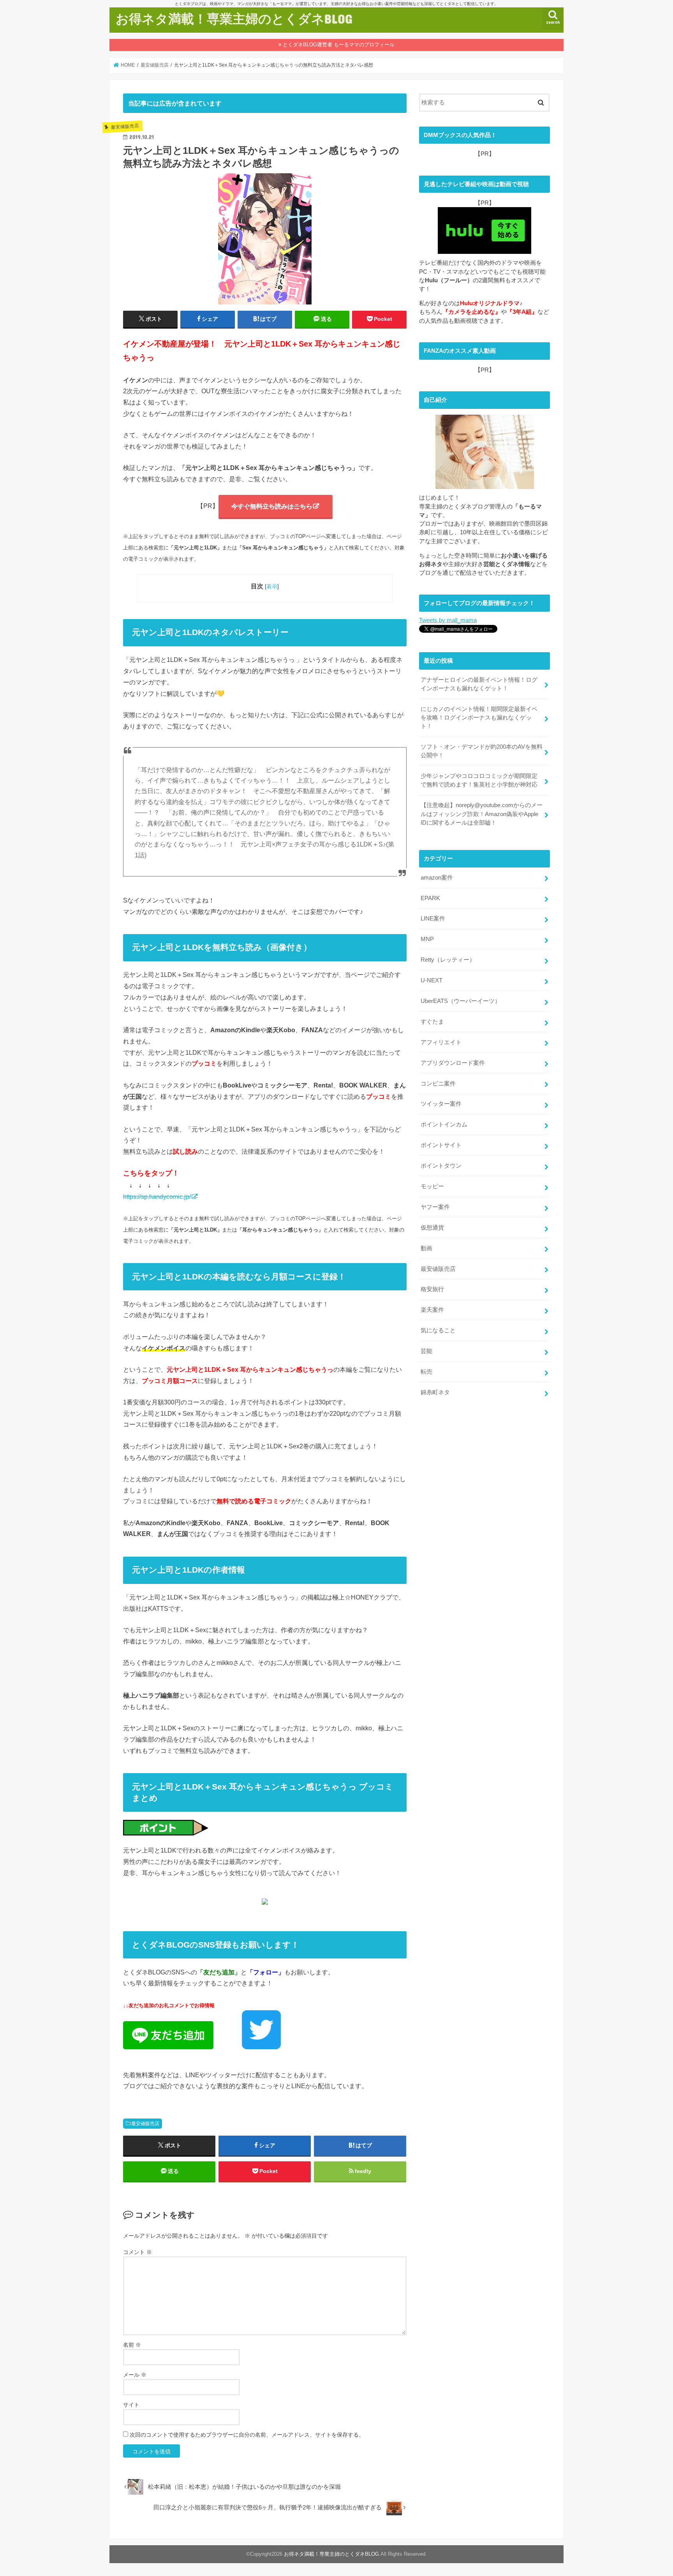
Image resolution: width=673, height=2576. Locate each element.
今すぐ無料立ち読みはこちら (272, 506)
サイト (131, 2405)
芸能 (426, 1351)
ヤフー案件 (435, 1207)
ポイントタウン (441, 1166)
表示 (272, 586)
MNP (427, 939)
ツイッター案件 (441, 1104)
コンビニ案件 (438, 1084)
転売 (426, 1372)
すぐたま (432, 1022)
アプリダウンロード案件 (453, 1063)
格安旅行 (432, 1289)
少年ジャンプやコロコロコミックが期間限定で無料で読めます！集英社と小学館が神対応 (479, 780)
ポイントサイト (441, 1145)
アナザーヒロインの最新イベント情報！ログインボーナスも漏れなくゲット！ (479, 684)
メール (135, 2375)
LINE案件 (433, 918)
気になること (438, 1330)
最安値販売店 (145, 2124)
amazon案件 (437, 878)
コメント (137, 2252)
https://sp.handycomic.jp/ (157, 1197)
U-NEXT (432, 980)
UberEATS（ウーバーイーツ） (461, 1001)
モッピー (432, 1186)
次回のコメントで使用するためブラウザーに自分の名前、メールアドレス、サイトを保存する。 (247, 2435)
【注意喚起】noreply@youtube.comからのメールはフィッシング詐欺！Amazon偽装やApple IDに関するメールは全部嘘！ (482, 814)
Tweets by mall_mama (448, 620)
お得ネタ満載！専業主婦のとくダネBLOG (234, 18)
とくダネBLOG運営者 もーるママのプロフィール (339, 45)
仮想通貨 (432, 1228)
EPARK (430, 898)
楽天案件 (432, 1310)
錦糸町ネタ (435, 1392)
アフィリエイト (441, 1042)
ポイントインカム (444, 1124)
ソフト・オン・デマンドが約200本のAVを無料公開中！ (482, 751)
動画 (426, 1248)
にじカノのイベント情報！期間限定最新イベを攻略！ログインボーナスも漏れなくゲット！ (479, 718)
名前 (132, 2345)
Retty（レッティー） (448, 960)
